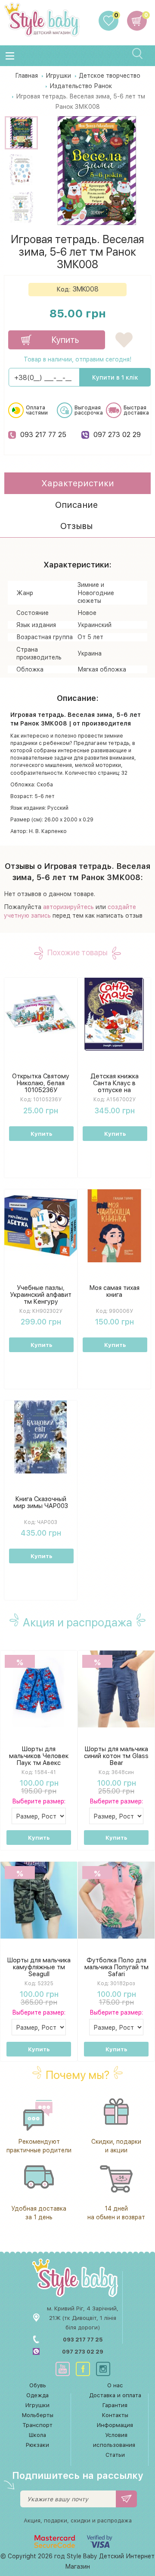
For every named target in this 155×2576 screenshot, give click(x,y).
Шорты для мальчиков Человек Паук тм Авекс (39, 1756)
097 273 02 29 (117, 434)
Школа (37, 2435)
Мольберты (38, 2415)
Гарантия (115, 2405)
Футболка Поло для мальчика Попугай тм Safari (116, 1967)
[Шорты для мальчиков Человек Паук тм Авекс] (39, 1688)
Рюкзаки (37, 2445)
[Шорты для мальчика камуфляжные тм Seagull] (39, 1900)
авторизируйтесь (68, 907)
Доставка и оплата (115, 2395)
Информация (115, 2425)
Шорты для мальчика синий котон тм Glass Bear (116, 1756)
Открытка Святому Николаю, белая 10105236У (41, 1083)
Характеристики (78, 483)
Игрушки (37, 2405)
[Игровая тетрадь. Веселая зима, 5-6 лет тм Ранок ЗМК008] (21, 133)
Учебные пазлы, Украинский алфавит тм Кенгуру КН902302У (41, 1298)
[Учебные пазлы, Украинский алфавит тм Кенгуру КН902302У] (41, 1226)
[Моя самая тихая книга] (114, 1226)
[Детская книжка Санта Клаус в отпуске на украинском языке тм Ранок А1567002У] (114, 1014)
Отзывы (76, 526)
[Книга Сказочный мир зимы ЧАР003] (41, 1437)
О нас (115, 2385)
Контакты (115, 2415)
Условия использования (114, 2440)
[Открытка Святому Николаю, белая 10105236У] (41, 1014)
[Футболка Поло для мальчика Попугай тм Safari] (116, 1900)
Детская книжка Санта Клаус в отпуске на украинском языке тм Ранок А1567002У (114, 1093)
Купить (41, 1134)
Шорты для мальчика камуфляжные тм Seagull (39, 1967)
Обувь (38, 2385)
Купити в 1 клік (115, 377)
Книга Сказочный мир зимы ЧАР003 (41, 1502)
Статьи (115, 2455)
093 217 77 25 (43, 434)
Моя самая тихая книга (115, 1291)
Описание (76, 505)
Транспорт (37, 2425)
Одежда (37, 2395)
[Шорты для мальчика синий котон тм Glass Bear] (116, 1688)
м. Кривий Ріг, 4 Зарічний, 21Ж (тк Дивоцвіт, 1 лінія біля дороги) (83, 2318)
